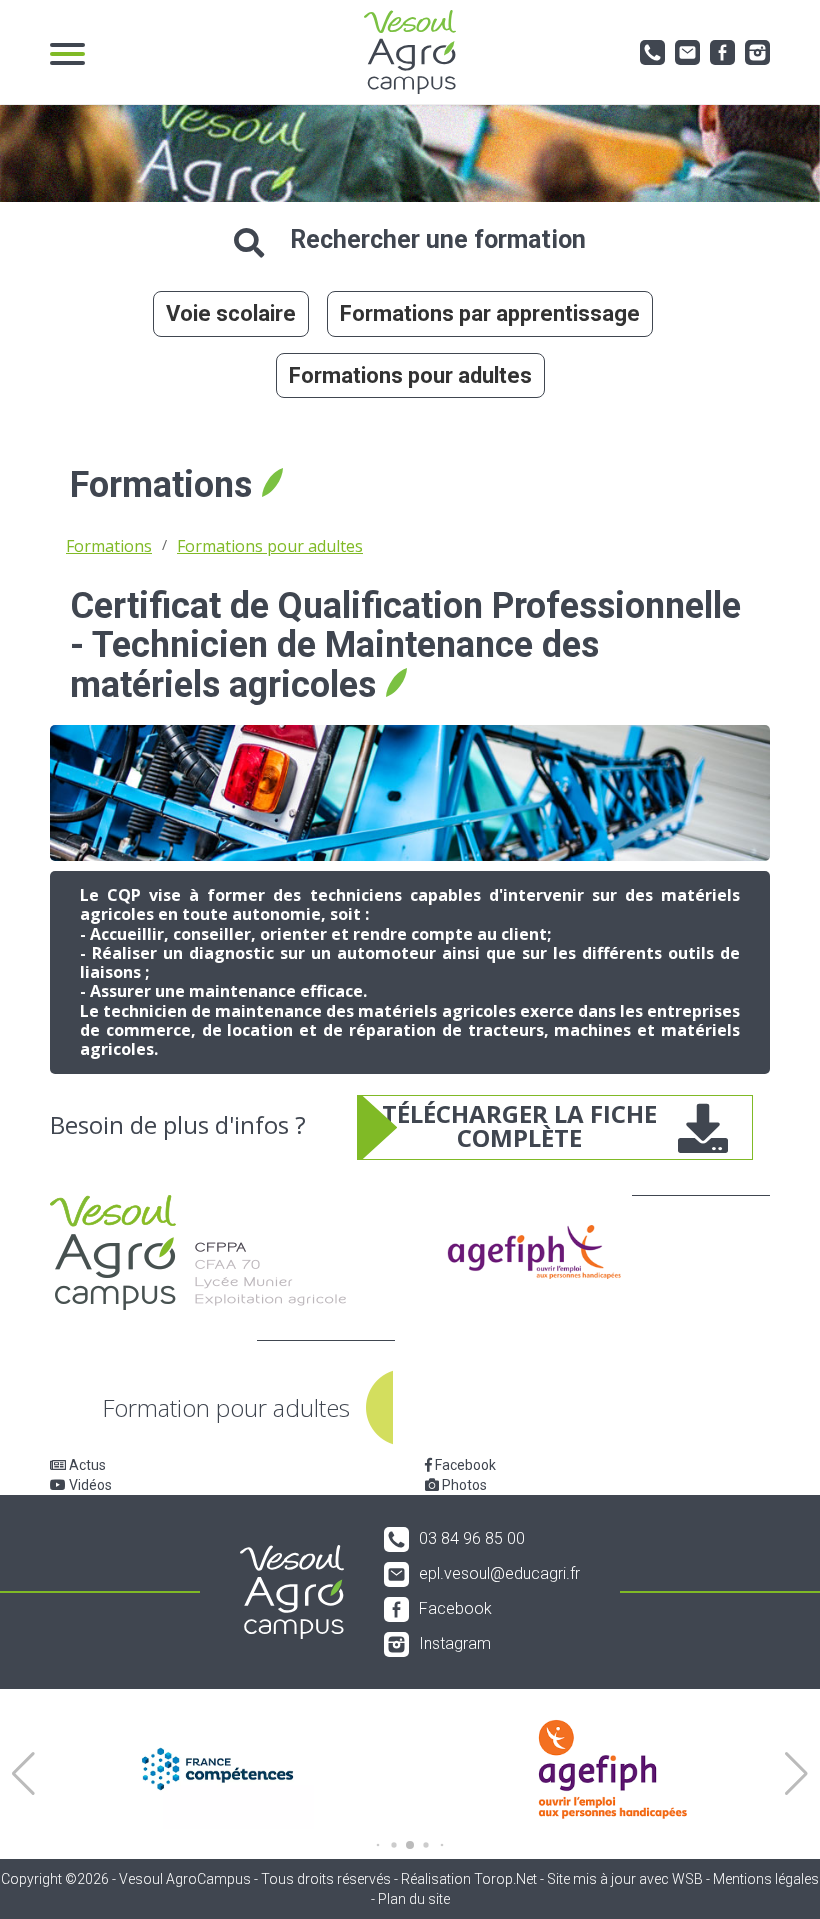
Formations (109, 546)
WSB (687, 1879)
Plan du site (414, 1899)
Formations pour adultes (410, 375)
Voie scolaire (231, 313)
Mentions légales (766, 1879)
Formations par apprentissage (490, 313)
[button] (23, 1774)
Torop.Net (505, 1879)
